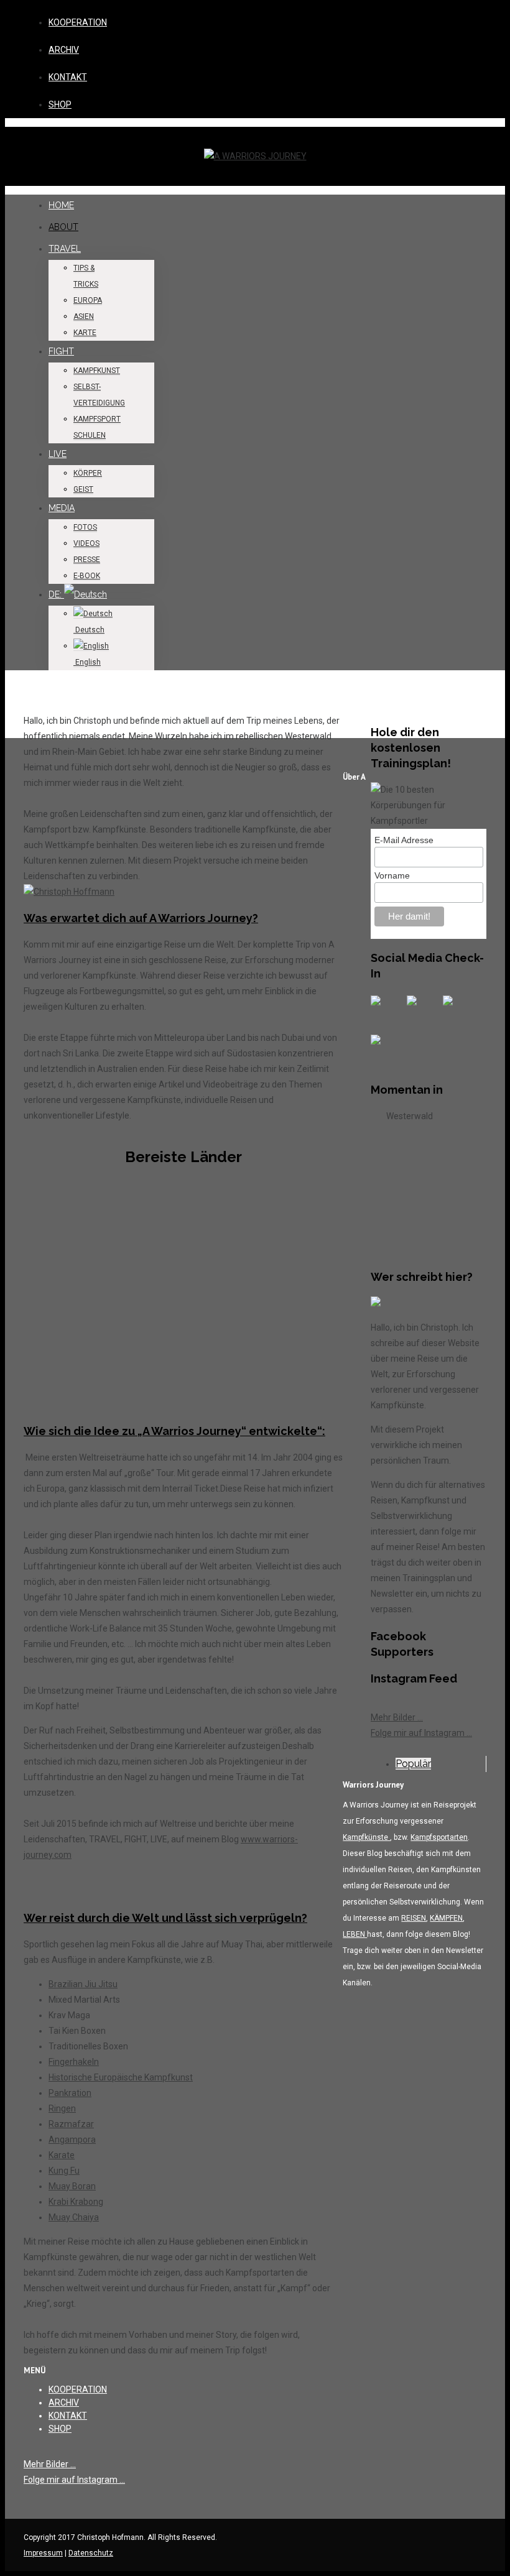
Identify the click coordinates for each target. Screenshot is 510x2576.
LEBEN (355, 1934)
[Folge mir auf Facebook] (386, 1010)
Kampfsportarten (439, 1837)
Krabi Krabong (76, 2202)
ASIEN (84, 316)
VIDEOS (86, 543)
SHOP (60, 104)
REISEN (414, 1918)
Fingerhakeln (74, 2062)
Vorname (392, 875)
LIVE (58, 454)
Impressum (43, 2553)
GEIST (83, 489)
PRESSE (87, 560)
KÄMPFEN (446, 1918)
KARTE (85, 333)
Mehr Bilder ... (397, 1717)
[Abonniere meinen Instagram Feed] (386, 1050)
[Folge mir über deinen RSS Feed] (422, 1010)
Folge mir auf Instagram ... (421, 1733)
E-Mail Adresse (404, 840)
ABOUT (63, 227)
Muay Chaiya (74, 2217)
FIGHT (61, 351)
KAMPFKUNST (97, 371)
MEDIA (62, 508)
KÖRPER (88, 473)
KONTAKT (68, 77)
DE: (56, 594)
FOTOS (85, 527)
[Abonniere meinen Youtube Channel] (458, 1010)
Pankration (70, 2093)
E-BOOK (87, 576)
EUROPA (88, 300)
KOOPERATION (78, 22)
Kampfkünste (366, 1837)
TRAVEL (65, 249)
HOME (61, 205)
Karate (62, 2155)
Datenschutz (91, 2553)
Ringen (62, 2108)
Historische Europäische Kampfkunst (121, 2077)
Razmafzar (71, 2124)
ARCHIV (64, 50)
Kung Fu (64, 2171)
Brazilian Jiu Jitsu (83, 1984)
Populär (413, 1764)
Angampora (72, 2140)
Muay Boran (72, 2186)
